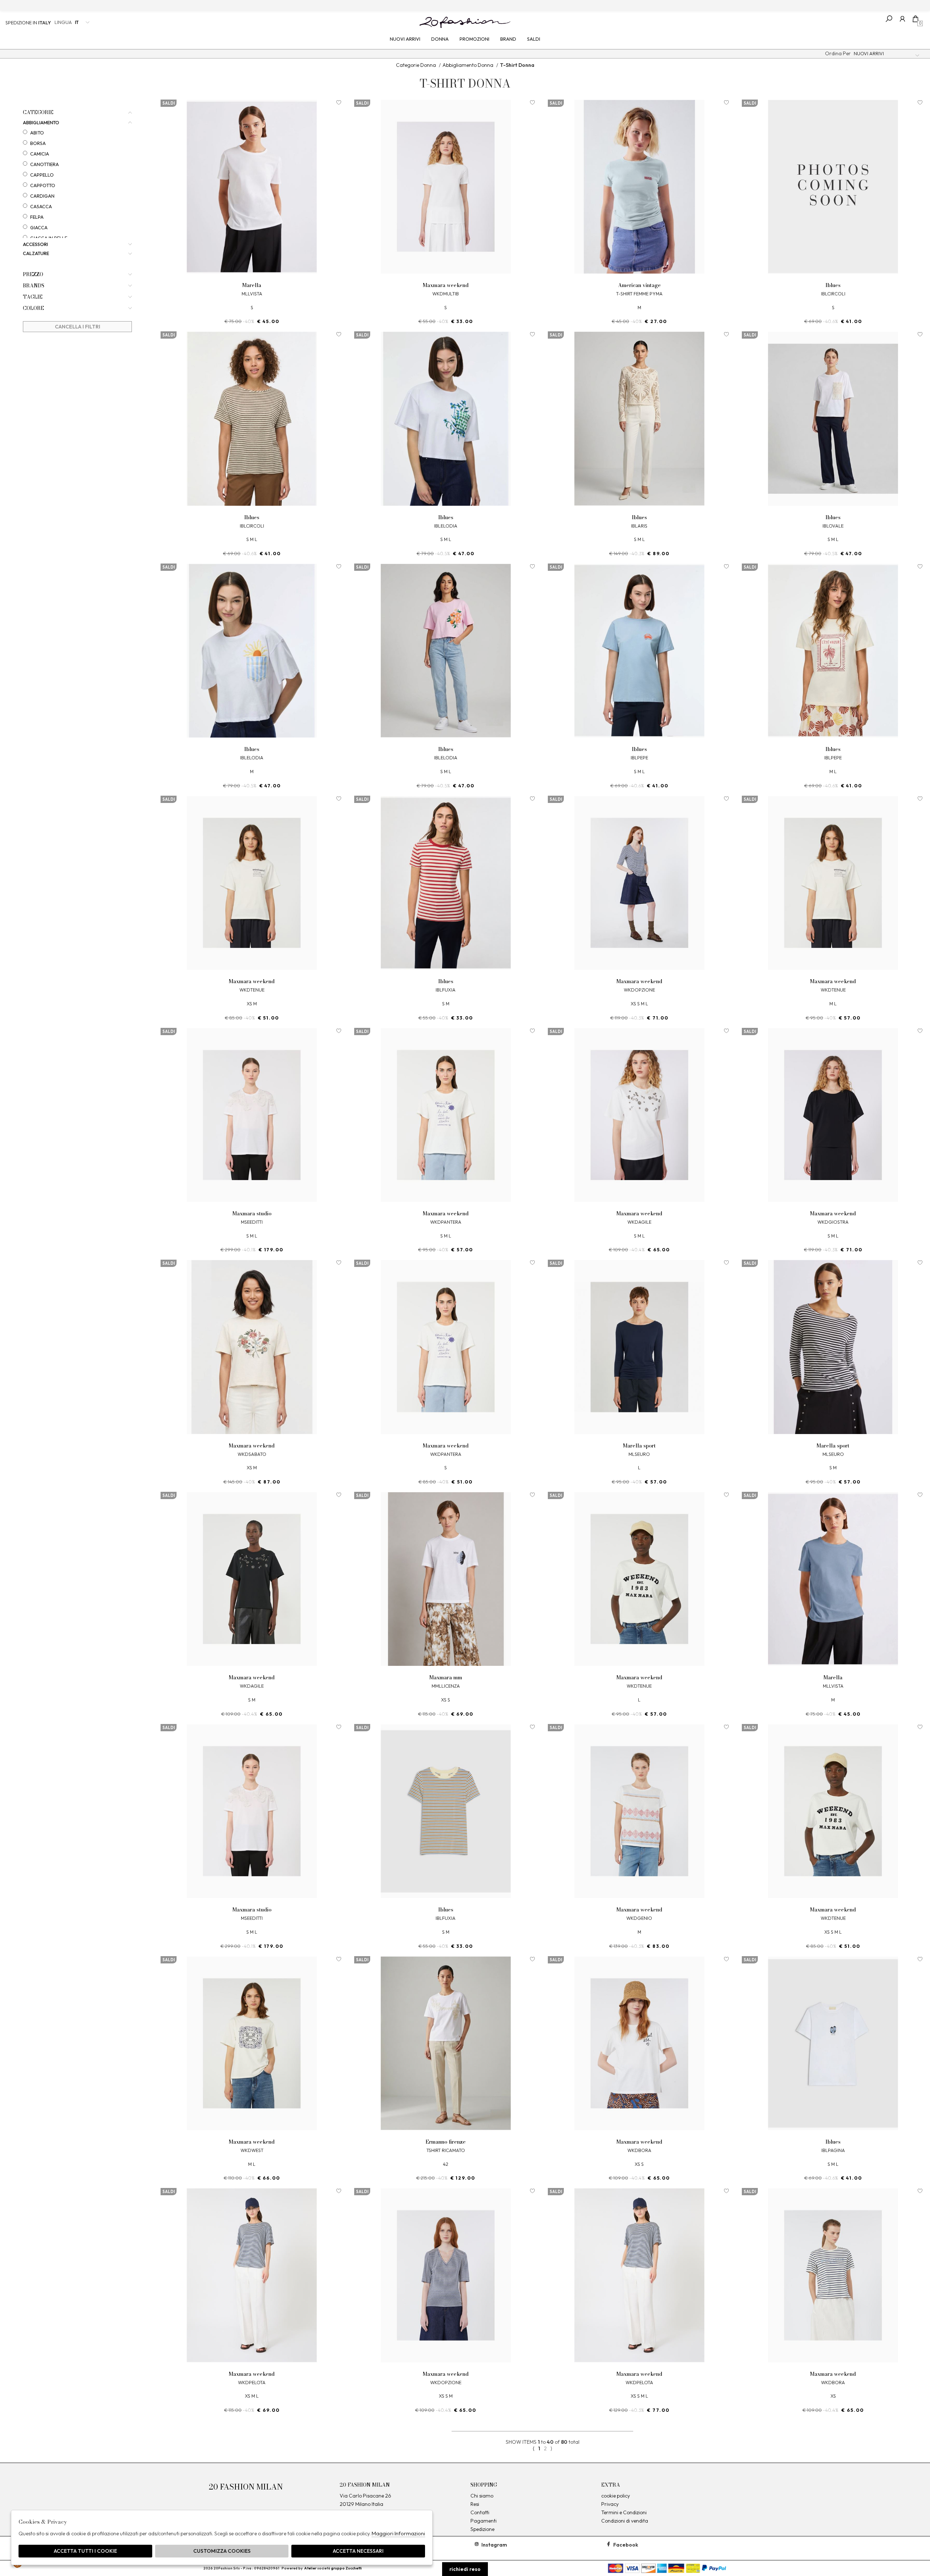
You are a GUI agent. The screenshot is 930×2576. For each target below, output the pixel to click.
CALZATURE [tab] (36, 253)
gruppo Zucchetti (346, 2568)
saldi (534, 39)
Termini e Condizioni (624, 2512)
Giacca (39, 227)
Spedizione (482, 2529)
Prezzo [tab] (33, 274)
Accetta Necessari (358, 2551)
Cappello (42, 175)
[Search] (889, 19)
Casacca (41, 206)
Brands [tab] (34, 286)
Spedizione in (28, 23)
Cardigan (42, 196)
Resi (475, 2504)
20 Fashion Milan (465, 22)
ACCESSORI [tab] (35, 244)
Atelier (310, 2568)
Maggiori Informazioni (398, 2533)
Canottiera (45, 164)
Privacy (610, 2504)
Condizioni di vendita (625, 2521)
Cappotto (43, 185)
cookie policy (616, 2496)
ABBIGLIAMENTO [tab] (41, 123)
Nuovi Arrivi (405, 39)
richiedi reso (465, 2569)
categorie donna (416, 65)
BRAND (508, 39)
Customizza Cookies (222, 2551)
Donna (440, 39)
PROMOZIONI (474, 39)
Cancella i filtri (78, 327)
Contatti (480, 2512)
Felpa (37, 217)
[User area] (902, 19)
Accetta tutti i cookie (85, 2551)
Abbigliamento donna (468, 65)
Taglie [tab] (33, 297)
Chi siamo (482, 2496)
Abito (37, 133)
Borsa (38, 143)
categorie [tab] (38, 112)
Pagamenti (484, 2521)
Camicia (40, 154)
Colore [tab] (33, 308)
